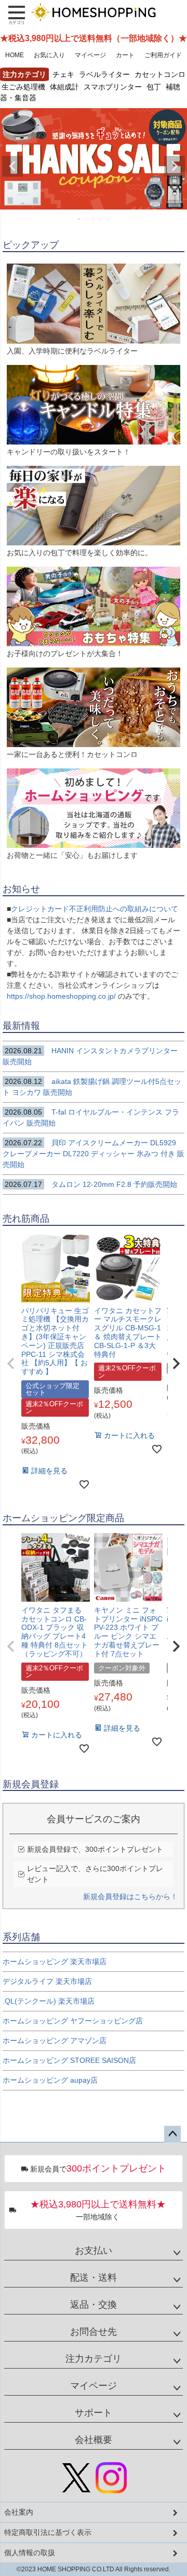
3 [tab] (94, 219)
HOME (15, 55)
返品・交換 (94, 2305)
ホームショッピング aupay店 (50, 2080)
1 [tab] (79, 219)
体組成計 (64, 86)
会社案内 (19, 2512)
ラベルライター (104, 74)
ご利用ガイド (163, 55)
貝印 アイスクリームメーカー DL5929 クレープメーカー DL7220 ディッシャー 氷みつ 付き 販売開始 (94, 1154)
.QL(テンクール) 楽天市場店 (49, 2001)
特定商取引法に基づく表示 (48, 2532)
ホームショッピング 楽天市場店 (55, 1962)
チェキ (63, 74)
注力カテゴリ (94, 2359)
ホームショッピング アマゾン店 (55, 2041)
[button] (11, 1364)
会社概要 (94, 2440)
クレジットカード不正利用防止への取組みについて (95, 909)
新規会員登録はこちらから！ (130, 1897)
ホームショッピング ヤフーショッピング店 (73, 2021)
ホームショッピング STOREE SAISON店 (69, 2060)
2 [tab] (87, 219)
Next (175, 166)
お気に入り (49, 55)
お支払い (94, 2251)
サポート (94, 2413)
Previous (12, 166)
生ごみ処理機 (23, 86)
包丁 (154, 86)
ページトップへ (172, 2134)
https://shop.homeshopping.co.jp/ (62, 996)
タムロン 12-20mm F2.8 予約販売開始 (91, 1184)
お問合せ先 (94, 2332)
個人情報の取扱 (30, 2553)
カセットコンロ (160, 74)
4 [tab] (101, 219)
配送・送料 (94, 2278)
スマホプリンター (113, 86)
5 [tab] (109, 219)
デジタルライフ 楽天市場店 (47, 1981)
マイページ (90, 55)
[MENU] (17, 15)
